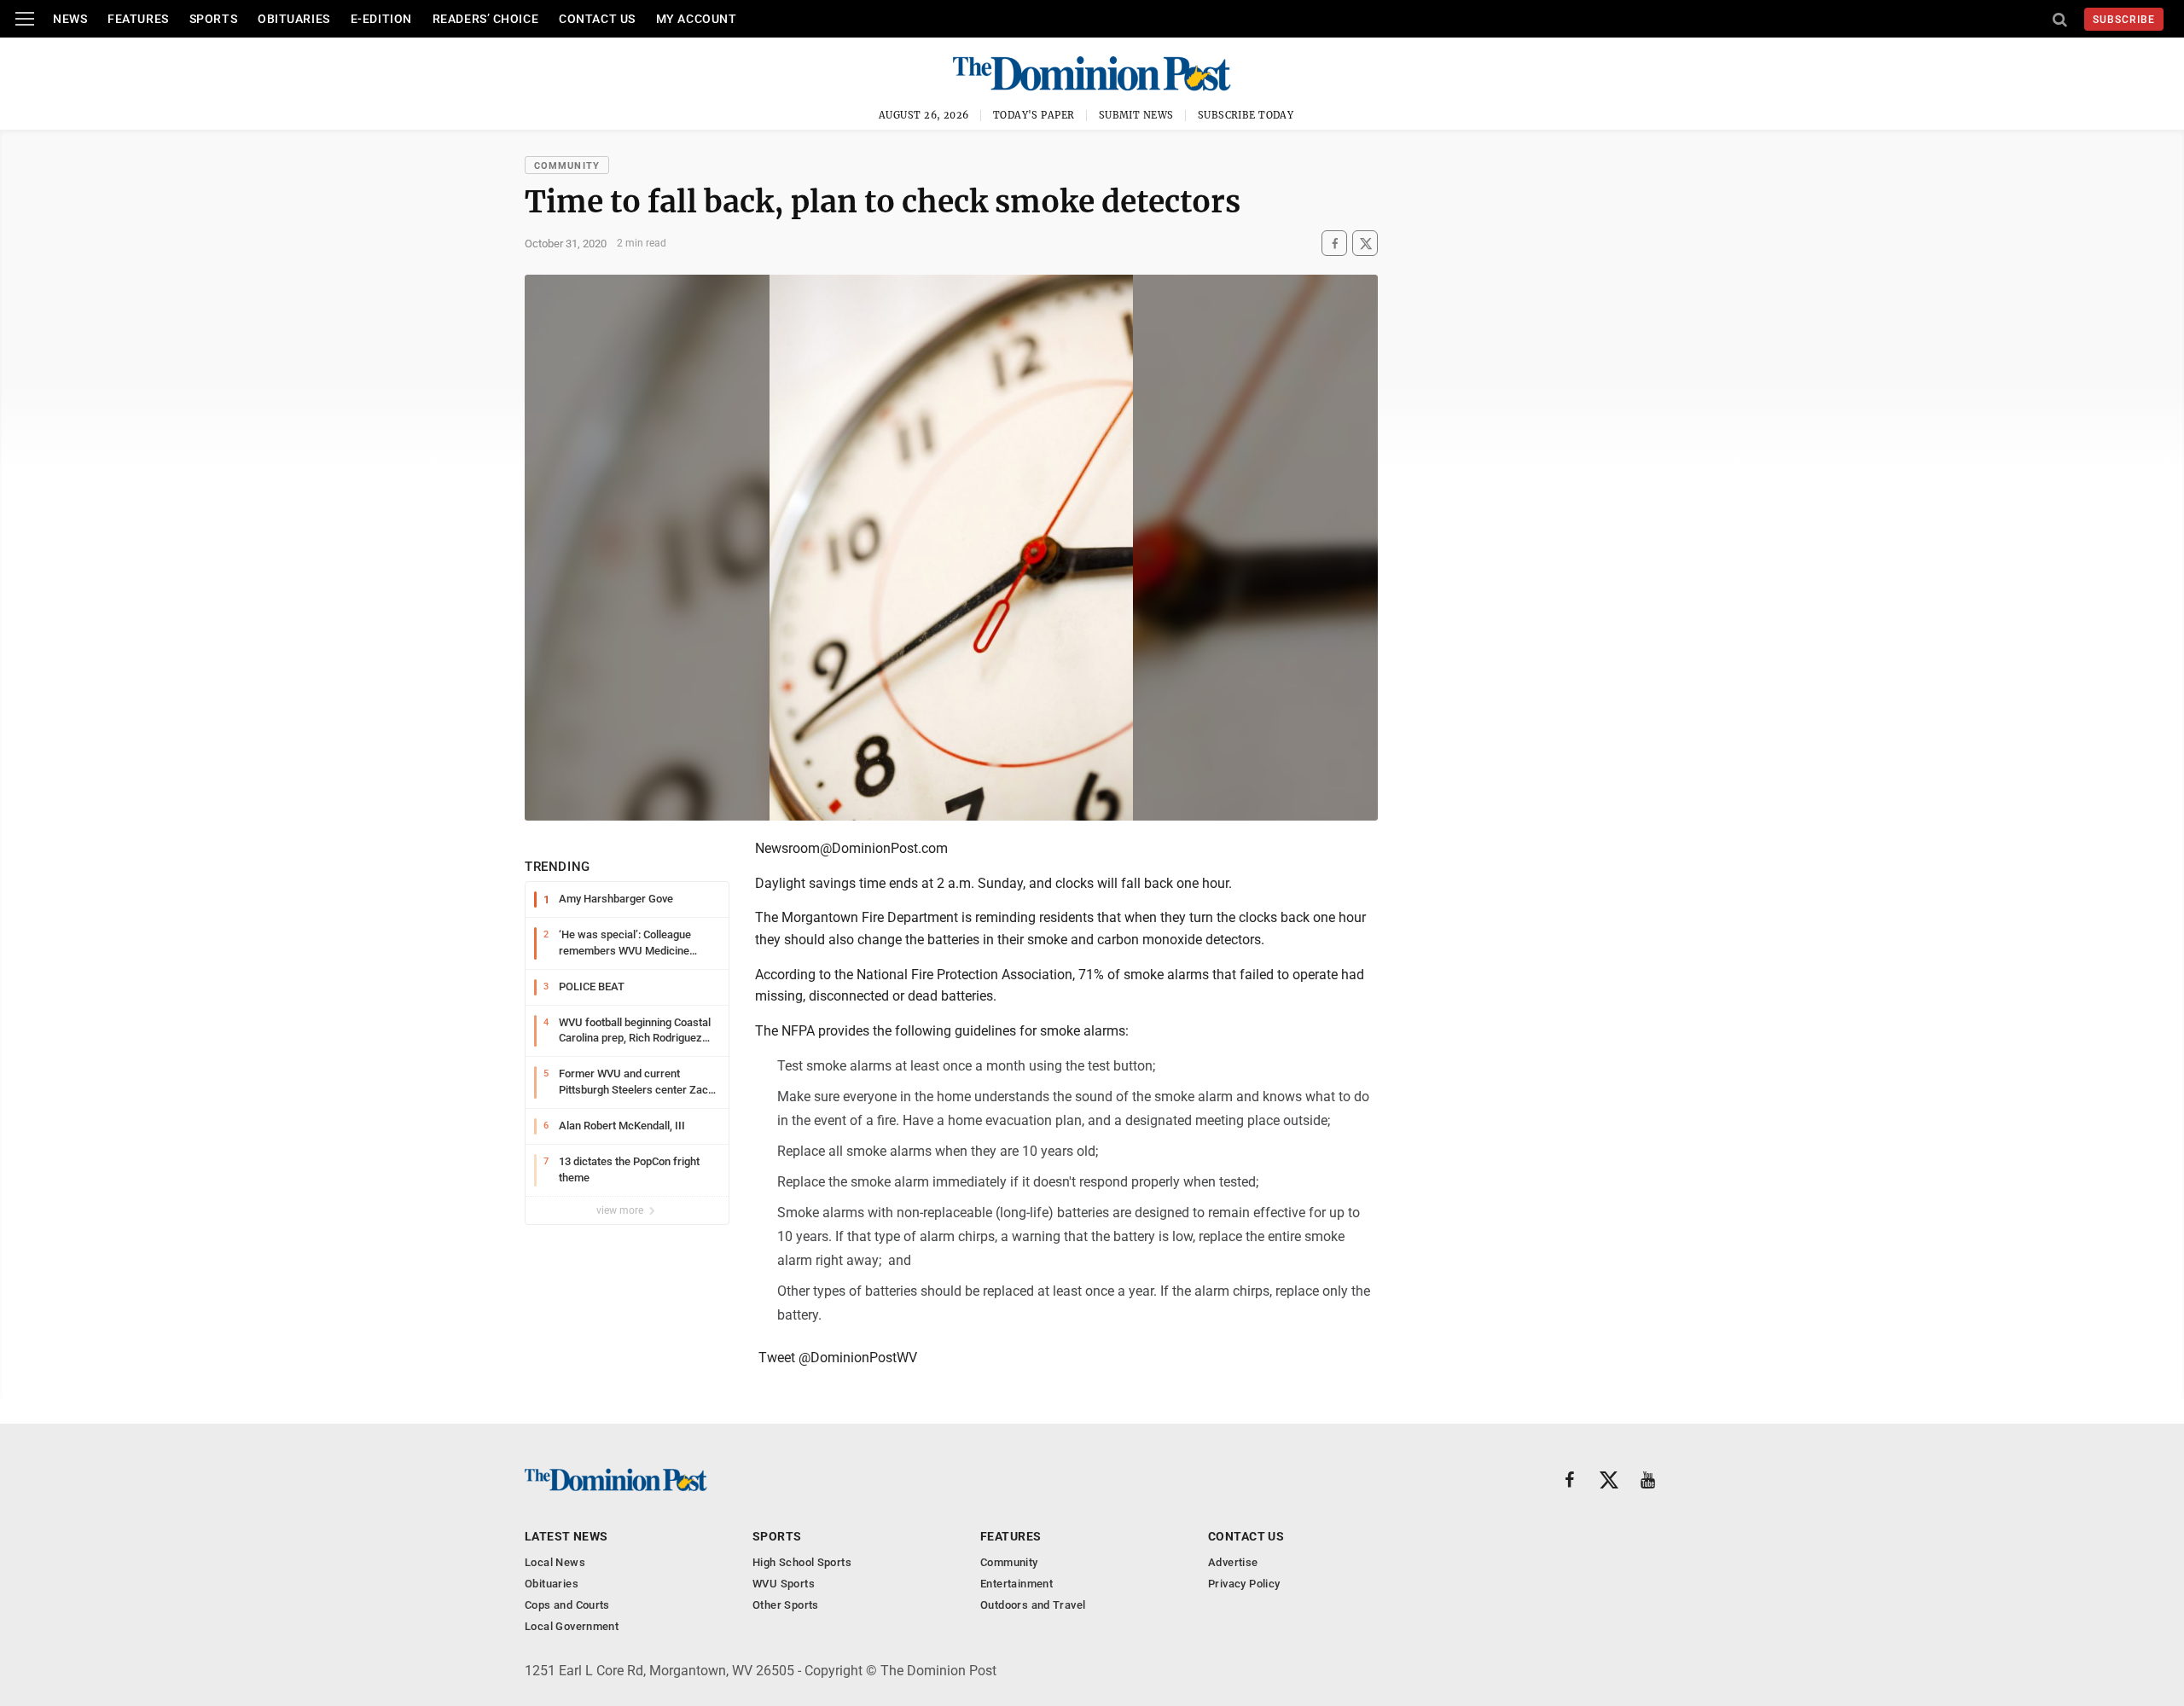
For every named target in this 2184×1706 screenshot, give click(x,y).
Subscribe (2124, 20)
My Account (697, 19)
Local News (555, 1562)
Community (567, 166)
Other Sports (786, 1605)
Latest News (566, 1536)
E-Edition (381, 19)
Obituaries (294, 19)
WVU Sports (784, 1584)
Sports (213, 19)
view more (621, 1210)
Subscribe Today (1246, 115)
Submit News (1136, 115)
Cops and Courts (567, 1605)
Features (138, 19)
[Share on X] (1365, 244)
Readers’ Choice (485, 19)
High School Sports (802, 1562)
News (70, 19)
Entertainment (1016, 1584)
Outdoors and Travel (1033, 1605)
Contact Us (597, 19)
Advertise (1233, 1562)
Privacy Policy (1244, 1584)
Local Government (572, 1626)
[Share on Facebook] (1334, 244)
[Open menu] (25, 19)
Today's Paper (1034, 115)
